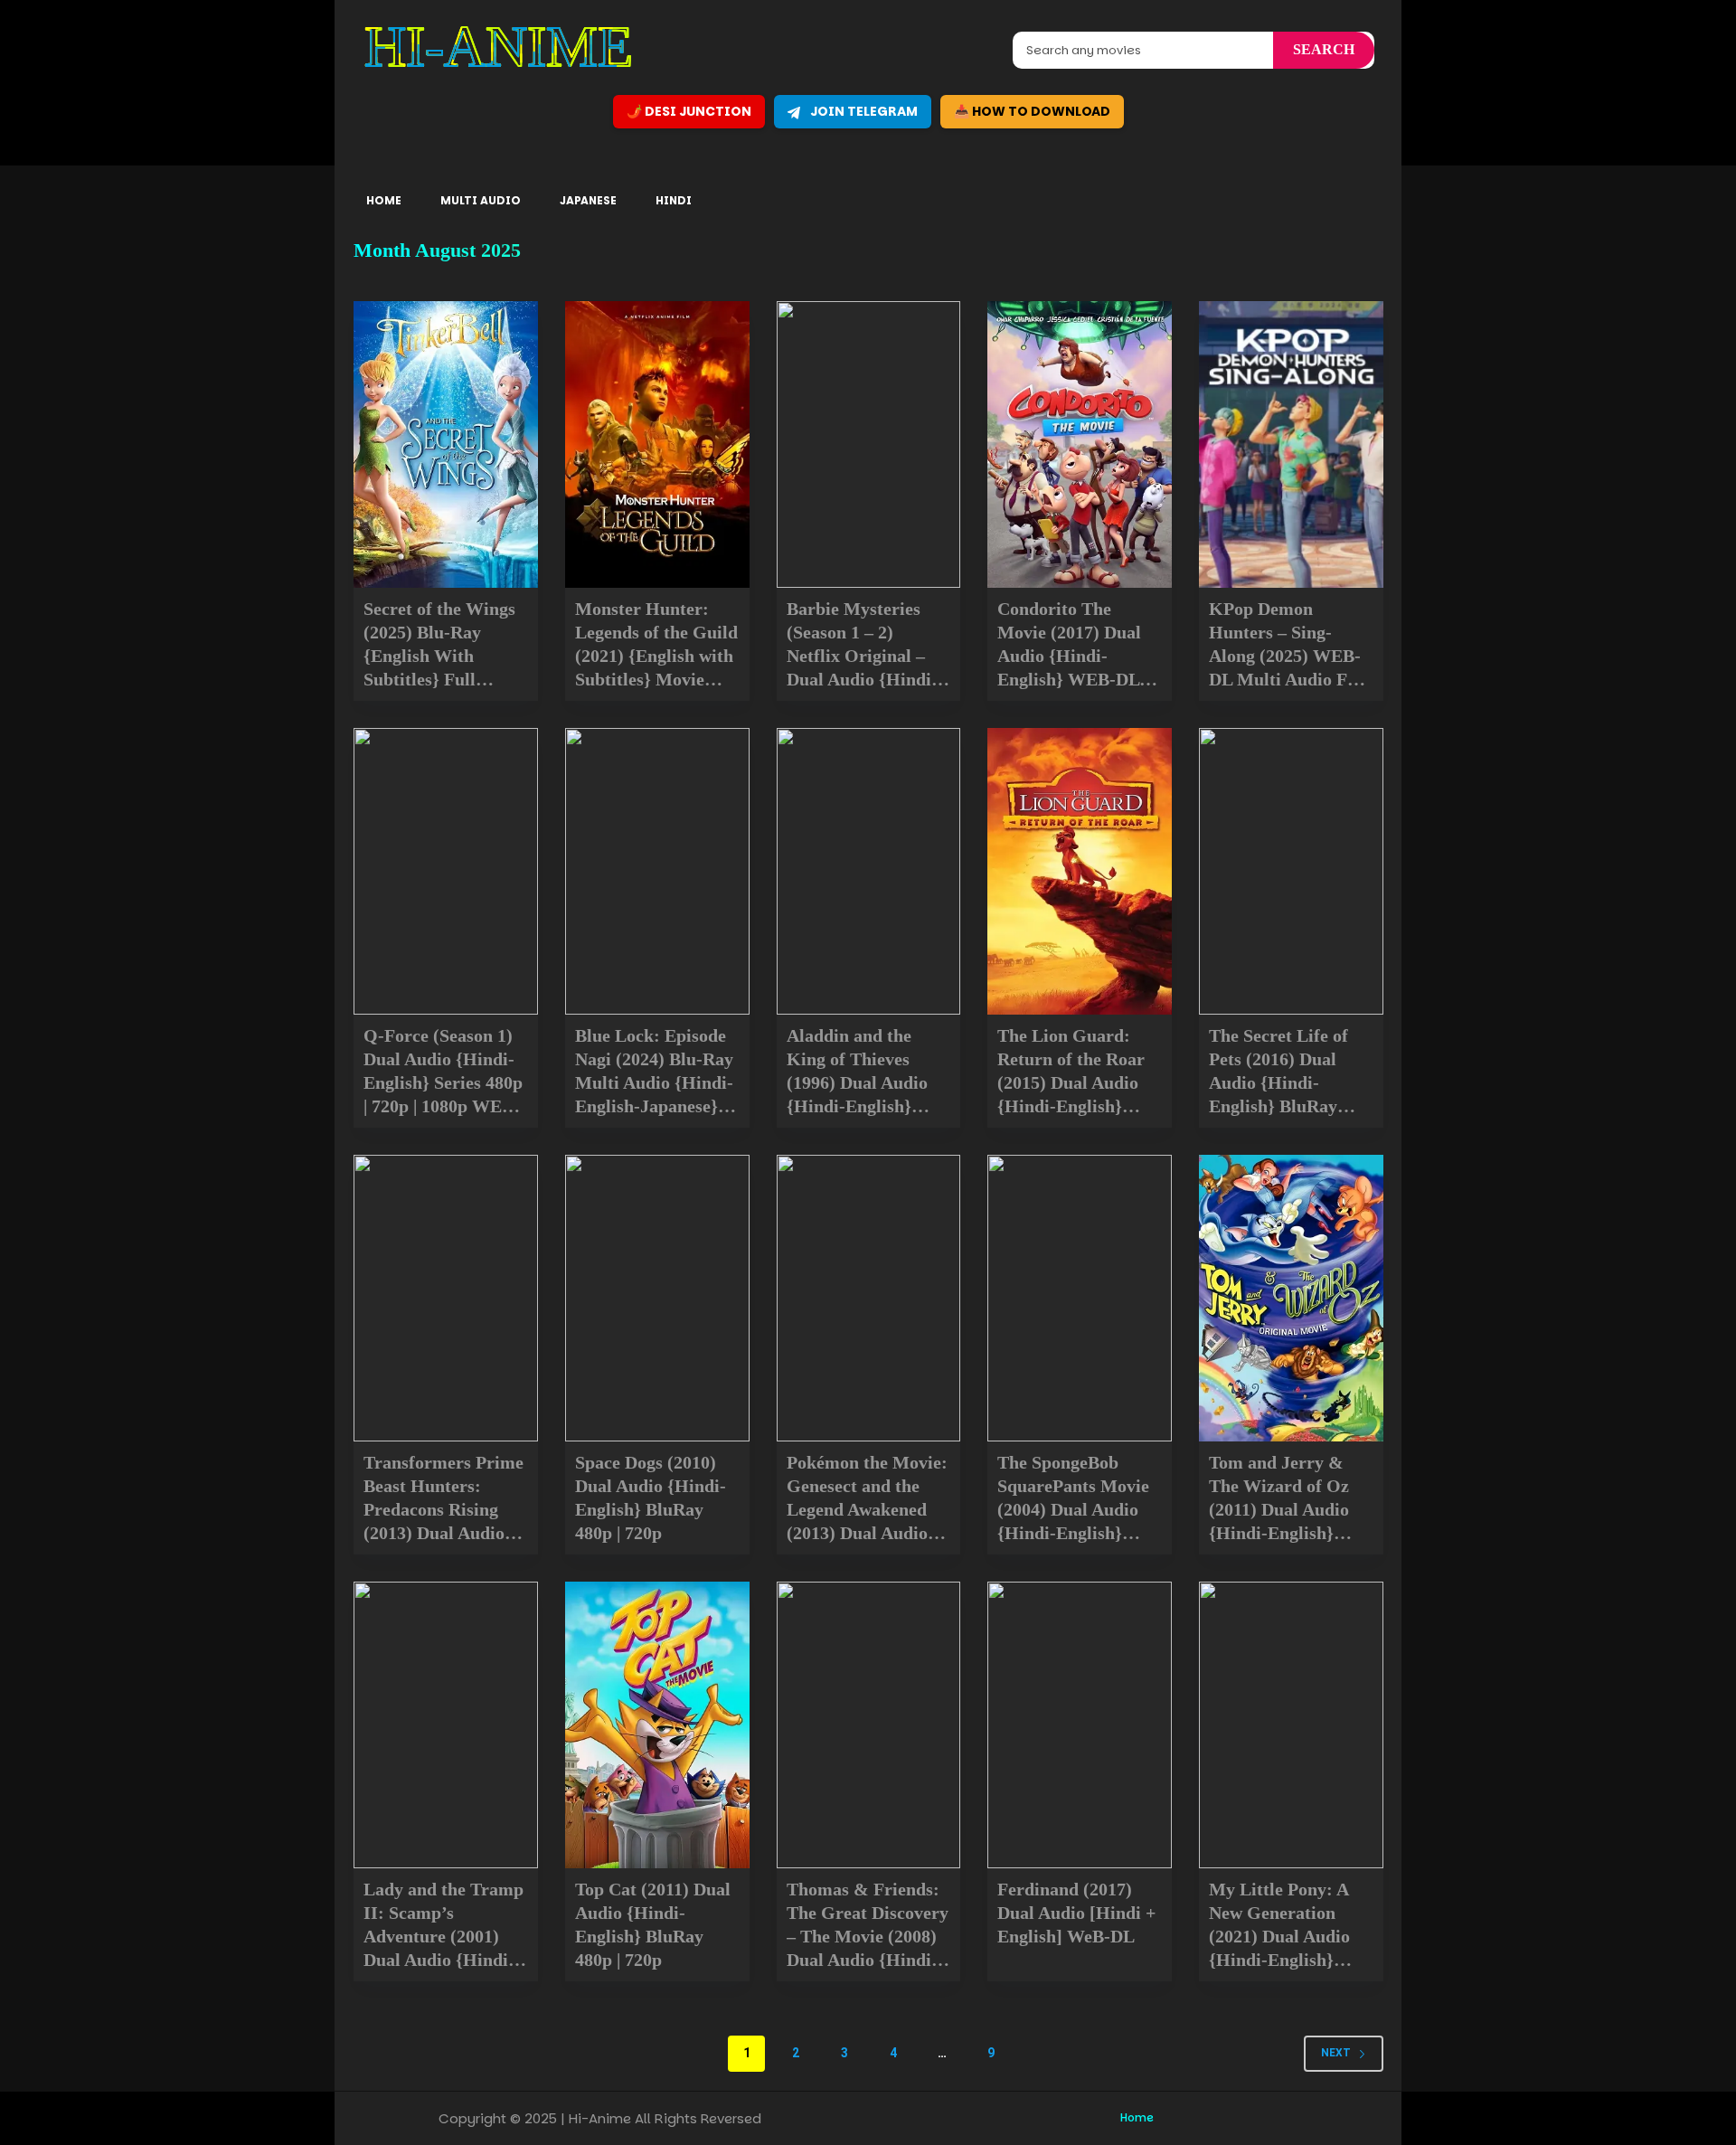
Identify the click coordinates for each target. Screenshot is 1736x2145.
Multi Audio (481, 200)
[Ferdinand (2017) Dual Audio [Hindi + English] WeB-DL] (1080, 1725)
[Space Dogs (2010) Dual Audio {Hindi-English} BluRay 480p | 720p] (657, 1298)
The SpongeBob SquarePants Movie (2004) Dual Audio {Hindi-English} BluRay (1073, 1509)
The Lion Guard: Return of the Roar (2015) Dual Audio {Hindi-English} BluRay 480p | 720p (1072, 1082)
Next (1336, 2053)
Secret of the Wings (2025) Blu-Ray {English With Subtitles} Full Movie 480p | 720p (439, 656)
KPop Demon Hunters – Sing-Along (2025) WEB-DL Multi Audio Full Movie (1288, 656)
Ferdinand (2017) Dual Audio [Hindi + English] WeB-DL (1076, 1913)
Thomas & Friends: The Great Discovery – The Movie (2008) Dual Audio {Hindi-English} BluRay (868, 1936)
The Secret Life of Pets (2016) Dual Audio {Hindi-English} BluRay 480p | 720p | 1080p (1282, 1082)
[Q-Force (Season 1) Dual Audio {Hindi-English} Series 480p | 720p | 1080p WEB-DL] (446, 871)
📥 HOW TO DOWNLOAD (1032, 111)
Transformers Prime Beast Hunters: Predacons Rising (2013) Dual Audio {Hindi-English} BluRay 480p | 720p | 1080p (443, 1533)
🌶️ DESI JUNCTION (689, 111)
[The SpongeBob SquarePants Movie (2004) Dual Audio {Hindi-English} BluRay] (1080, 1298)
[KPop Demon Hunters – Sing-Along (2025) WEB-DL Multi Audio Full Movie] (1291, 444)
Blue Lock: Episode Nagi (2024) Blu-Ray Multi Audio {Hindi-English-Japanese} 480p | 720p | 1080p (654, 1082)
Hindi (674, 200)
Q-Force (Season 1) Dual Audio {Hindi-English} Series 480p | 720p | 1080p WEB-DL (443, 1082)
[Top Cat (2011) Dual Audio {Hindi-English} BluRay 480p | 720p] (657, 1725)
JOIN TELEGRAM (863, 111)
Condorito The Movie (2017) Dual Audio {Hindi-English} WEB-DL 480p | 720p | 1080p (1070, 656)
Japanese (588, 200)
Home (384, 200)
